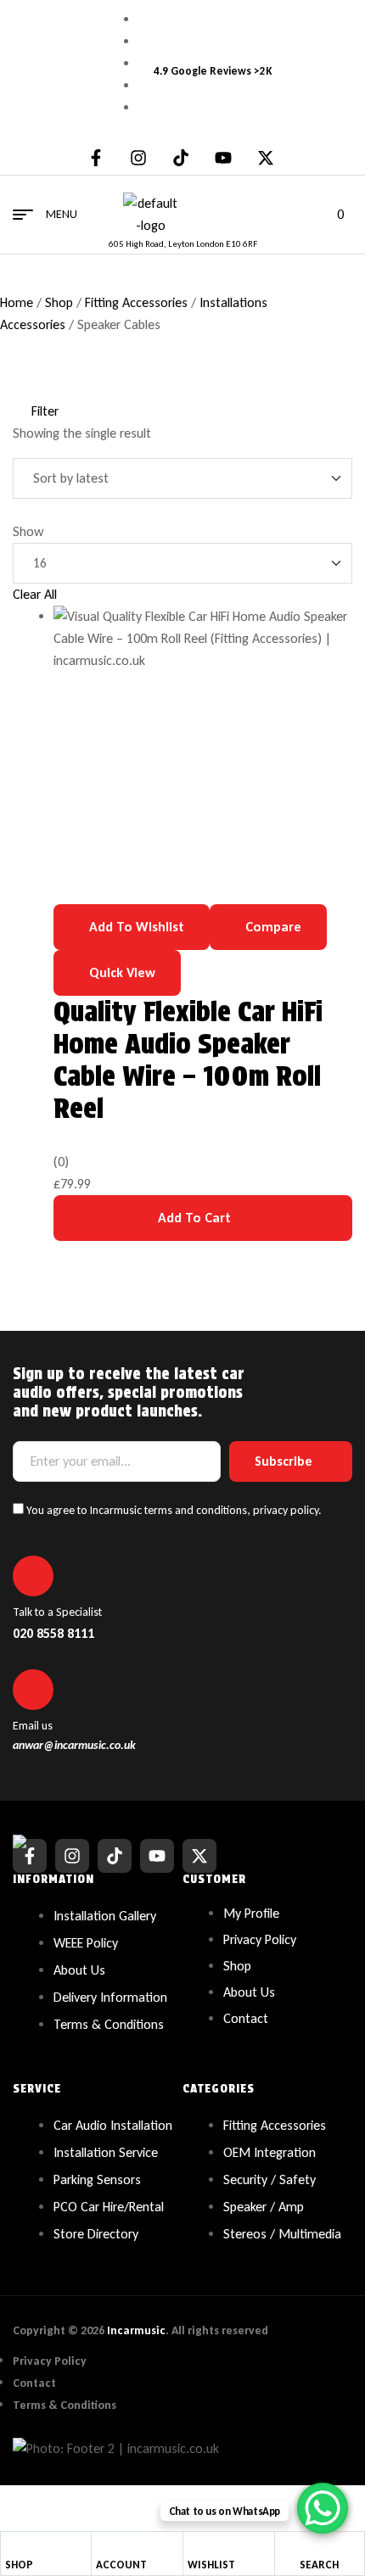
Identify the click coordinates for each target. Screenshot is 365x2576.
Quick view (122, 972)
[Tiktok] (181, 158)
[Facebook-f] (96, 158)
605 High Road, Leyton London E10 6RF (183, 244)
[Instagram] (138, 158)
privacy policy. (287, 1510)
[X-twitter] (266, 158)
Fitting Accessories (136, 302)
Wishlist (211, 2565)
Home (17, 302)
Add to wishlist (137, 927)
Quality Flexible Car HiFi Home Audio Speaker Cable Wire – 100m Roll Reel (188, 1060)
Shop (59, 302)
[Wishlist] (194, 2545)
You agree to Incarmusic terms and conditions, (173, 1510)
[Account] (103, 2545)
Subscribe (284, 1461)
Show (28, 531)
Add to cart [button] (194, 1218)
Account (121, 2565)
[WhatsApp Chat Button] (323, 2508)
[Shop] (12, 2545)
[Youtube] (223, 158)
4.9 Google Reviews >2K (213, 71)
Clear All (35, 594)
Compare (273, 927)
